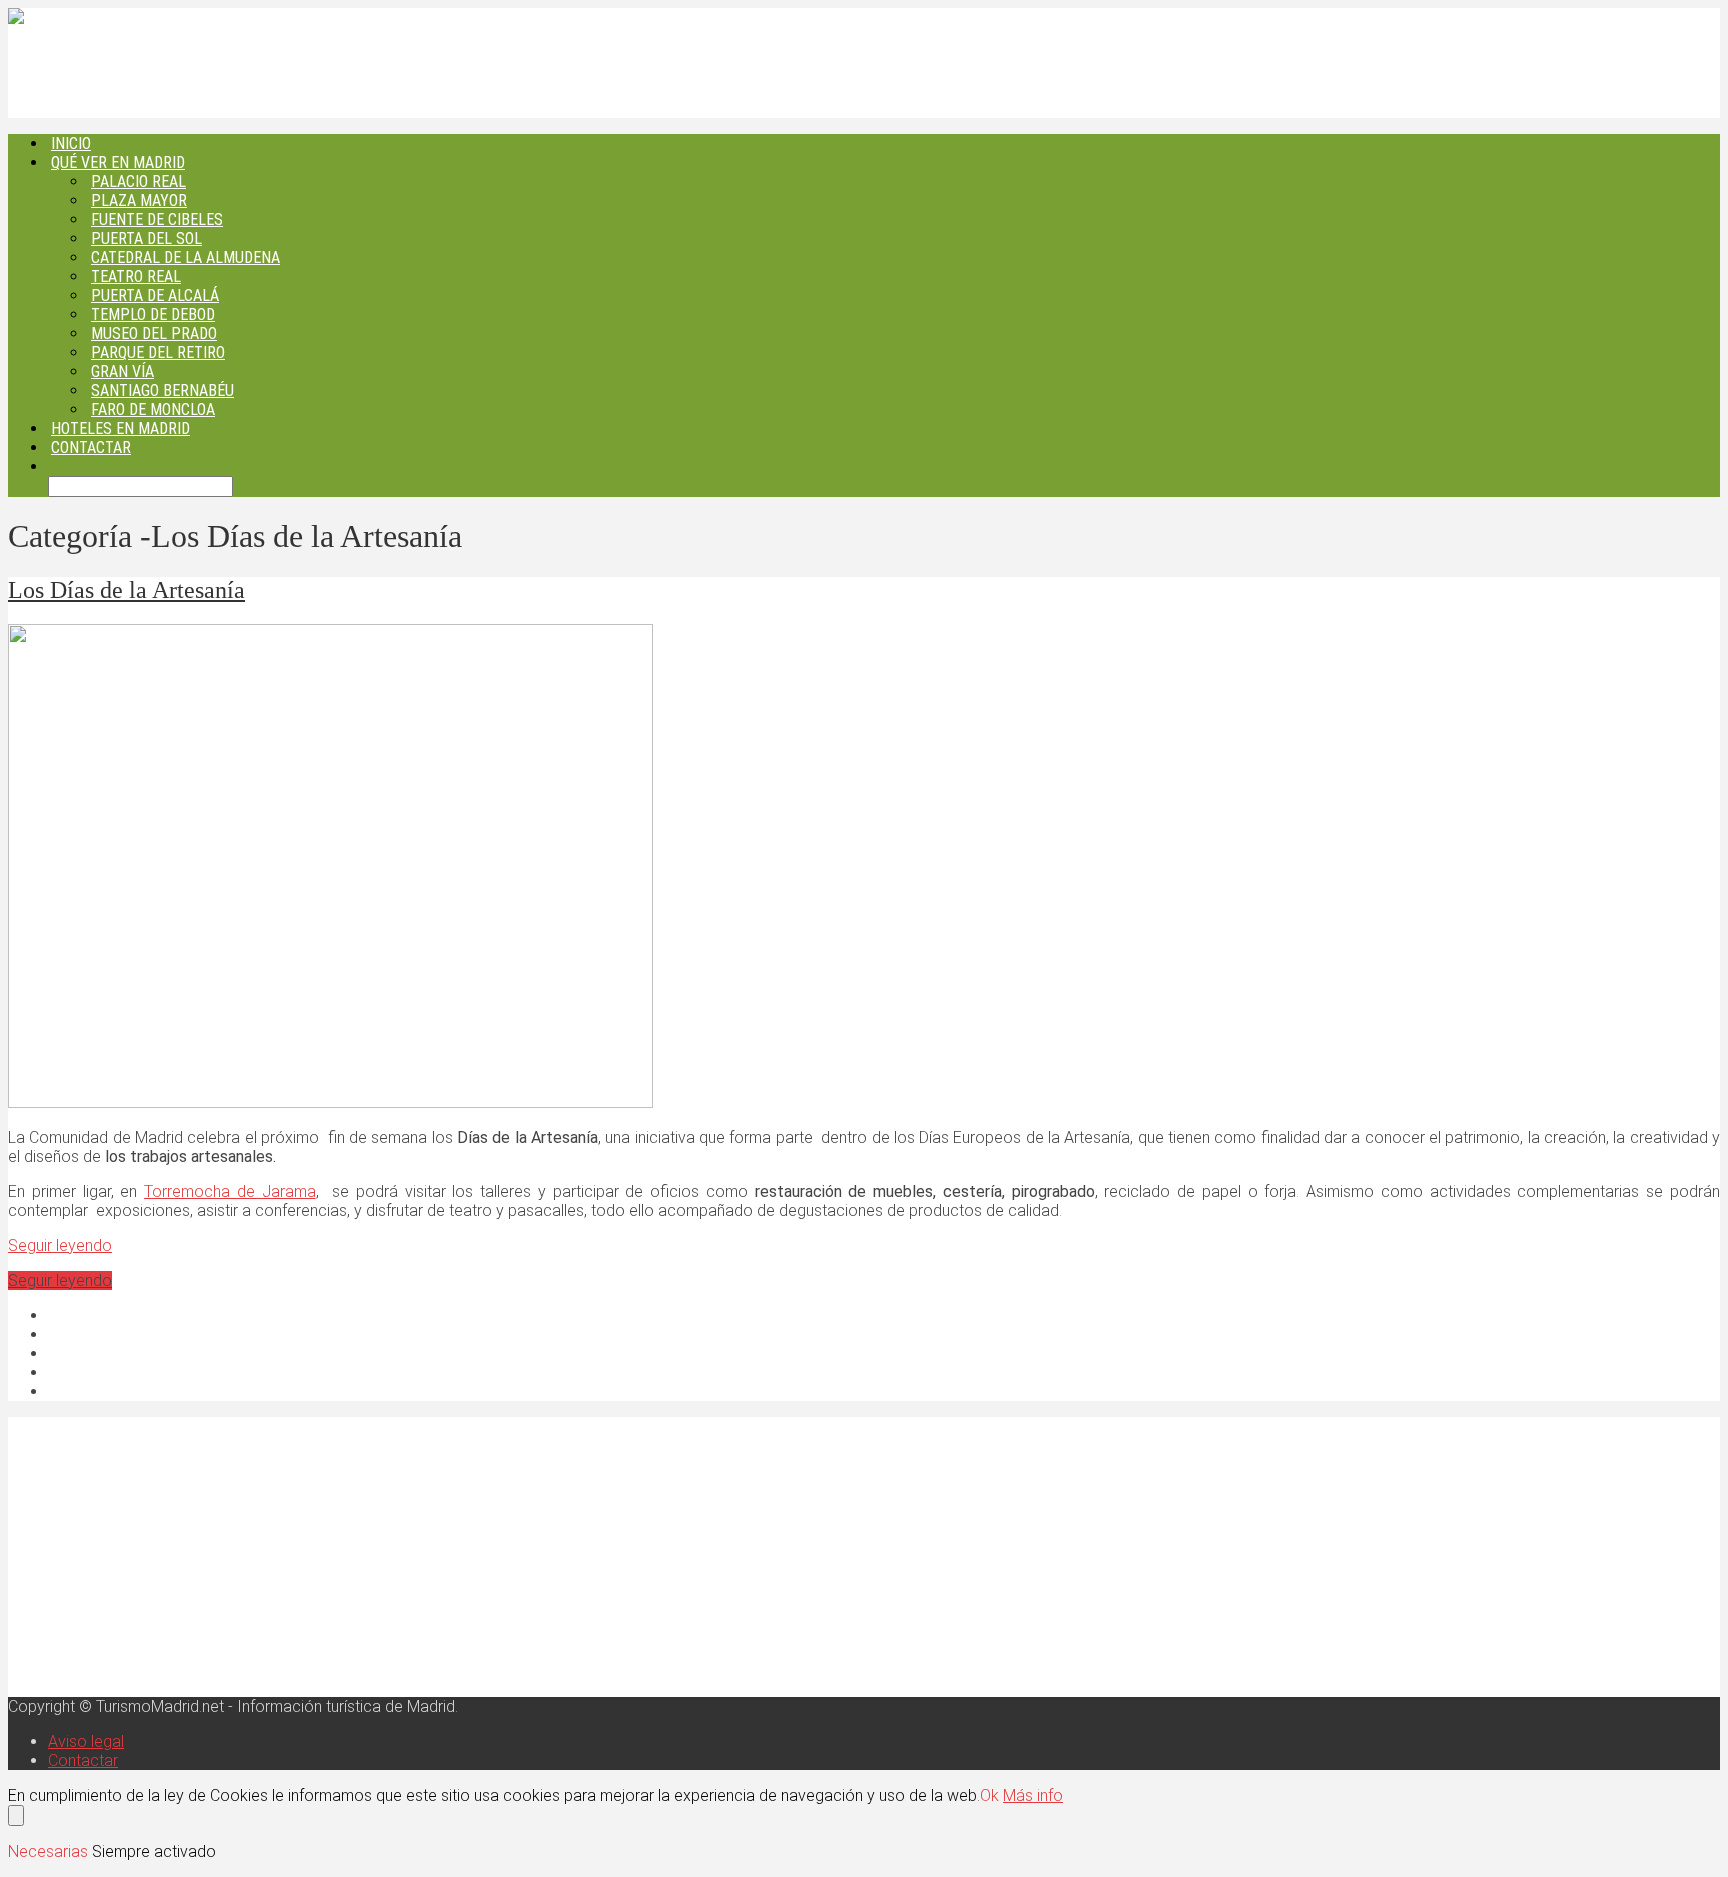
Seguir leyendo (60, 1245)
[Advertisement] (608, 1557)
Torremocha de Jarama (230, 1191)
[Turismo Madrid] (74, 17)
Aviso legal (86, 1741)
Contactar (91, 447)
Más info (1033, 1795)
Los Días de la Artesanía (126, 590)
